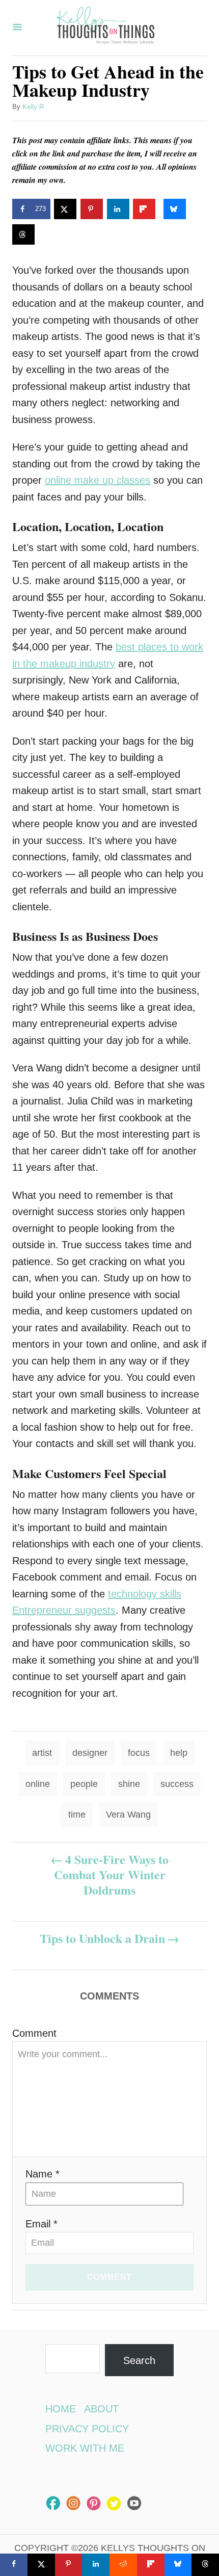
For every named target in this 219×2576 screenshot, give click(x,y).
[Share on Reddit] (123, 2565)
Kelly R (33, 107)
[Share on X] (65, 209)
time (77, 1815)
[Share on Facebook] (14, 2565)
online (38, 1784)
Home (61, 2409)
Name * (43, 2174)
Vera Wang (128, 1815)
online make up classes (98, 480)
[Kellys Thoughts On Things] (105, 28)
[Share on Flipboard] (144, 209)
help (179, 1753)
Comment (34, 2033)
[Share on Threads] (23, 234)
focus (139, 1753)
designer (90, 1753)
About (101, 2409)
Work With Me (85, 2448)
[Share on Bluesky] (175, 209)
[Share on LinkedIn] (118, 209)
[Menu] (17, 28)
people (84, 1784)
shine (129, 1784)
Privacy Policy (87, 2429)
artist (42, 1753)
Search (139, 2360)
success (177, 1784)
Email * (42, 2224)
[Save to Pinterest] (92, 209)
